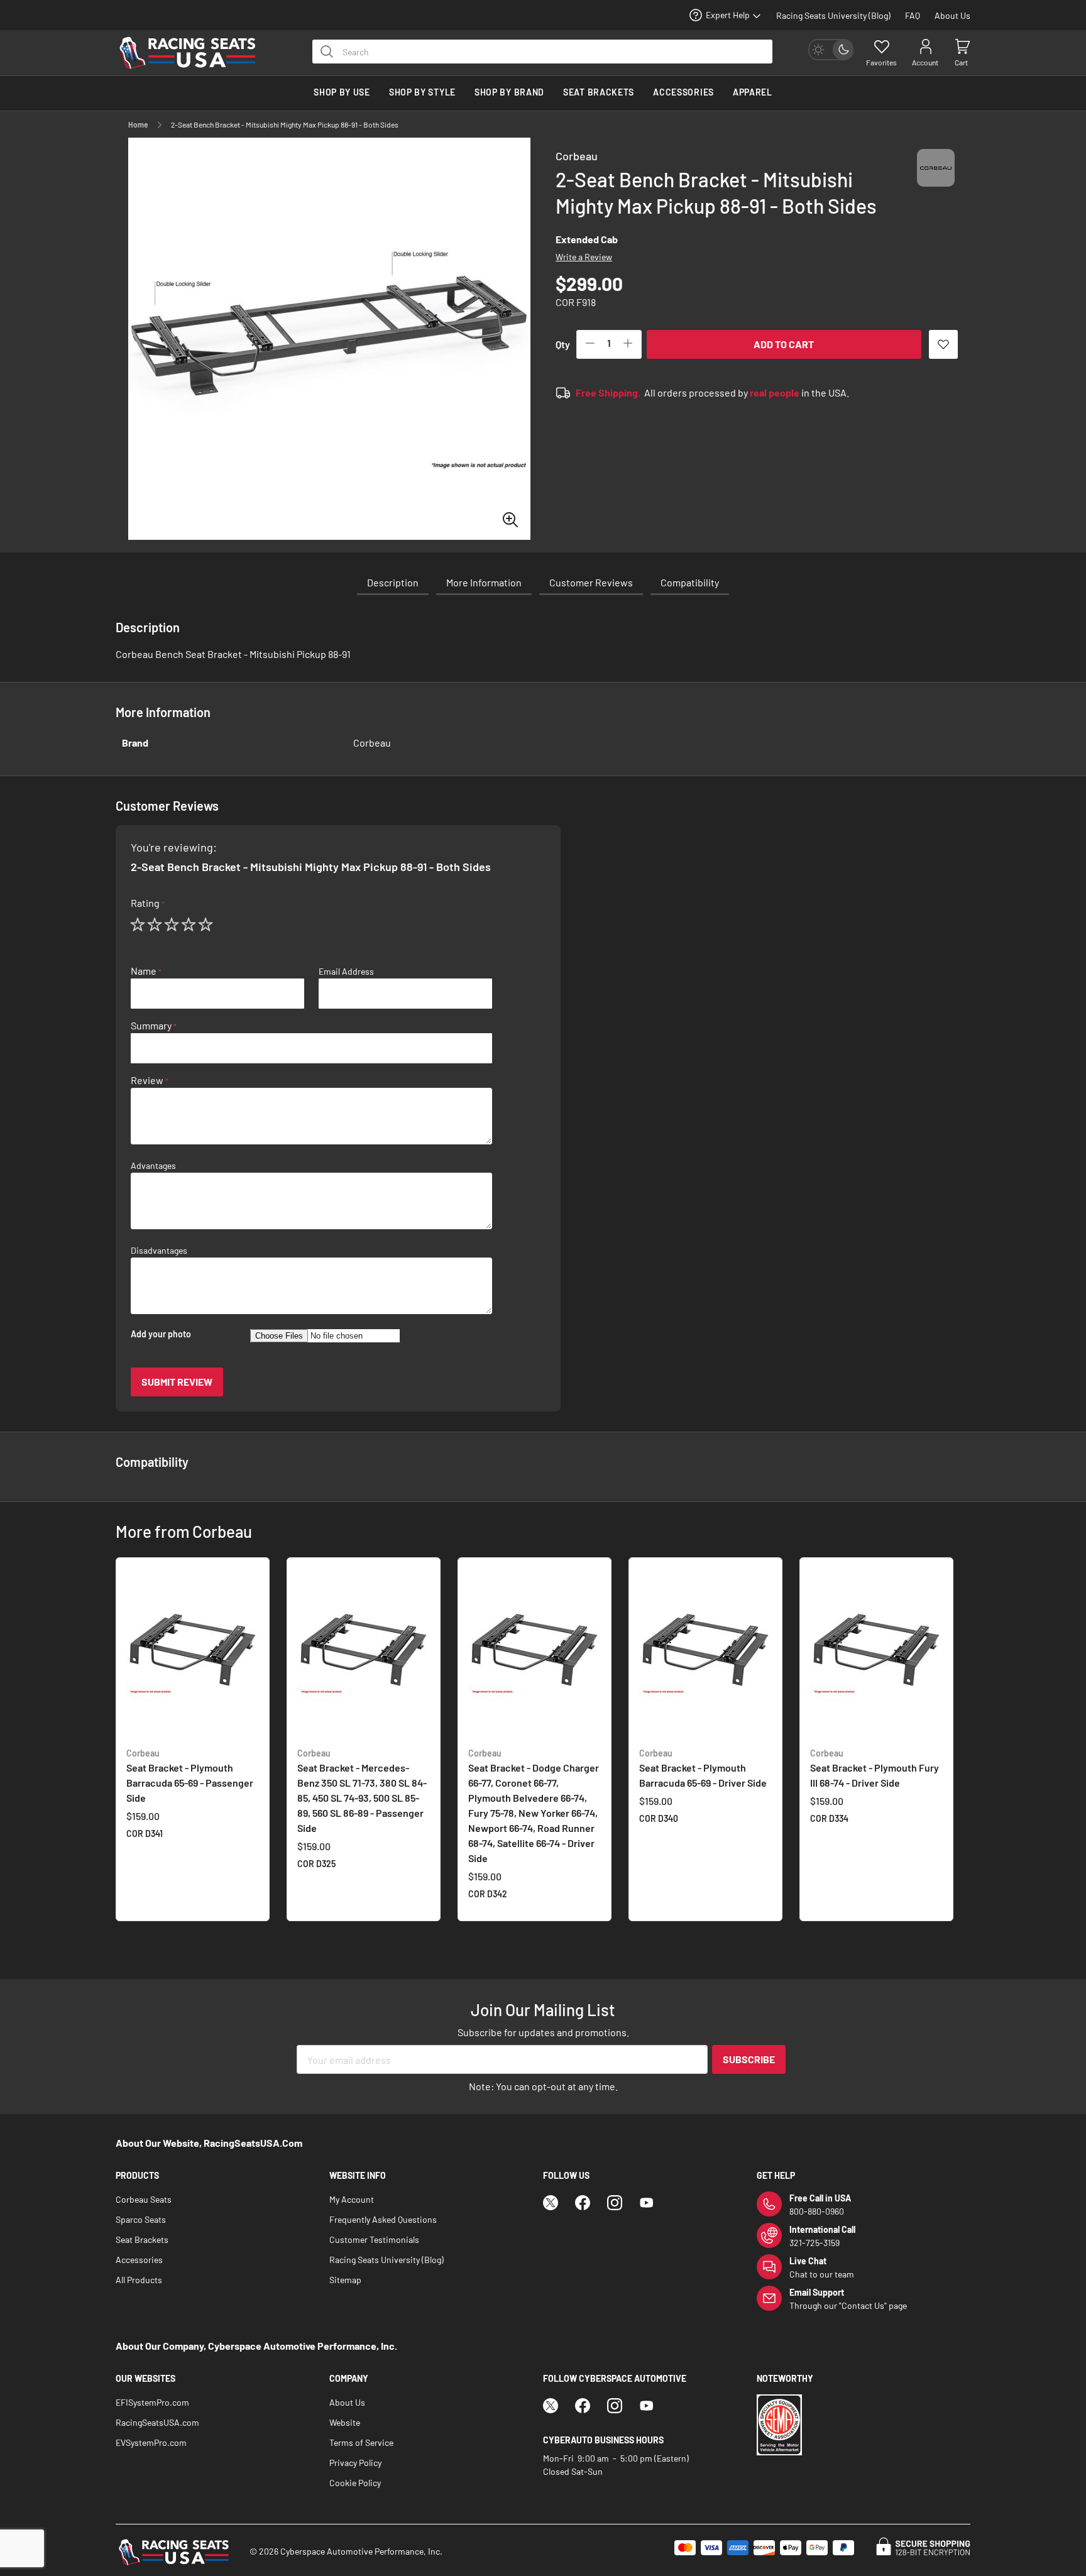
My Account (352, 2199)
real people (775, 392)
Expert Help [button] (728, 15)
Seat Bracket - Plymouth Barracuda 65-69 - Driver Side (703, 1768)
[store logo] (194, 53)
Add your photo (161, 1334)
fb (583, 2203)
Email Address (346, 972)
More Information (484, 582)
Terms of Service (361, 2442)
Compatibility (690, 582)
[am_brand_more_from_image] (193, 1652)
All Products (139, 2280)
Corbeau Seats (144, 2199)
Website (345, 2422)
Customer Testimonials (374, 2239)
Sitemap (345, 2280)
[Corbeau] (936, 179)
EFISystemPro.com (152, 2402)
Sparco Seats (141, 2219)
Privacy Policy (355, 2463)
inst (615, 2203)
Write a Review (584, 257)
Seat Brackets (142, 2239)
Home (138, 124)
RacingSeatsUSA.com (157, 2422)
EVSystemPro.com (151, 2442)
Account (925, 62)
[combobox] (542, 52)
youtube (647, 2203)
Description (393, 582)
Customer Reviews (591, 582)
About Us (952, 15)
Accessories (139, 2260)
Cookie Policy (355, 2483)
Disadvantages (159, 1251)
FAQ (913, 15)
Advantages (153, 1166)
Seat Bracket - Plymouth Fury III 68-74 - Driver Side (875, 1768)
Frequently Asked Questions (383, 2219)
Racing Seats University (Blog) (833, 15)
